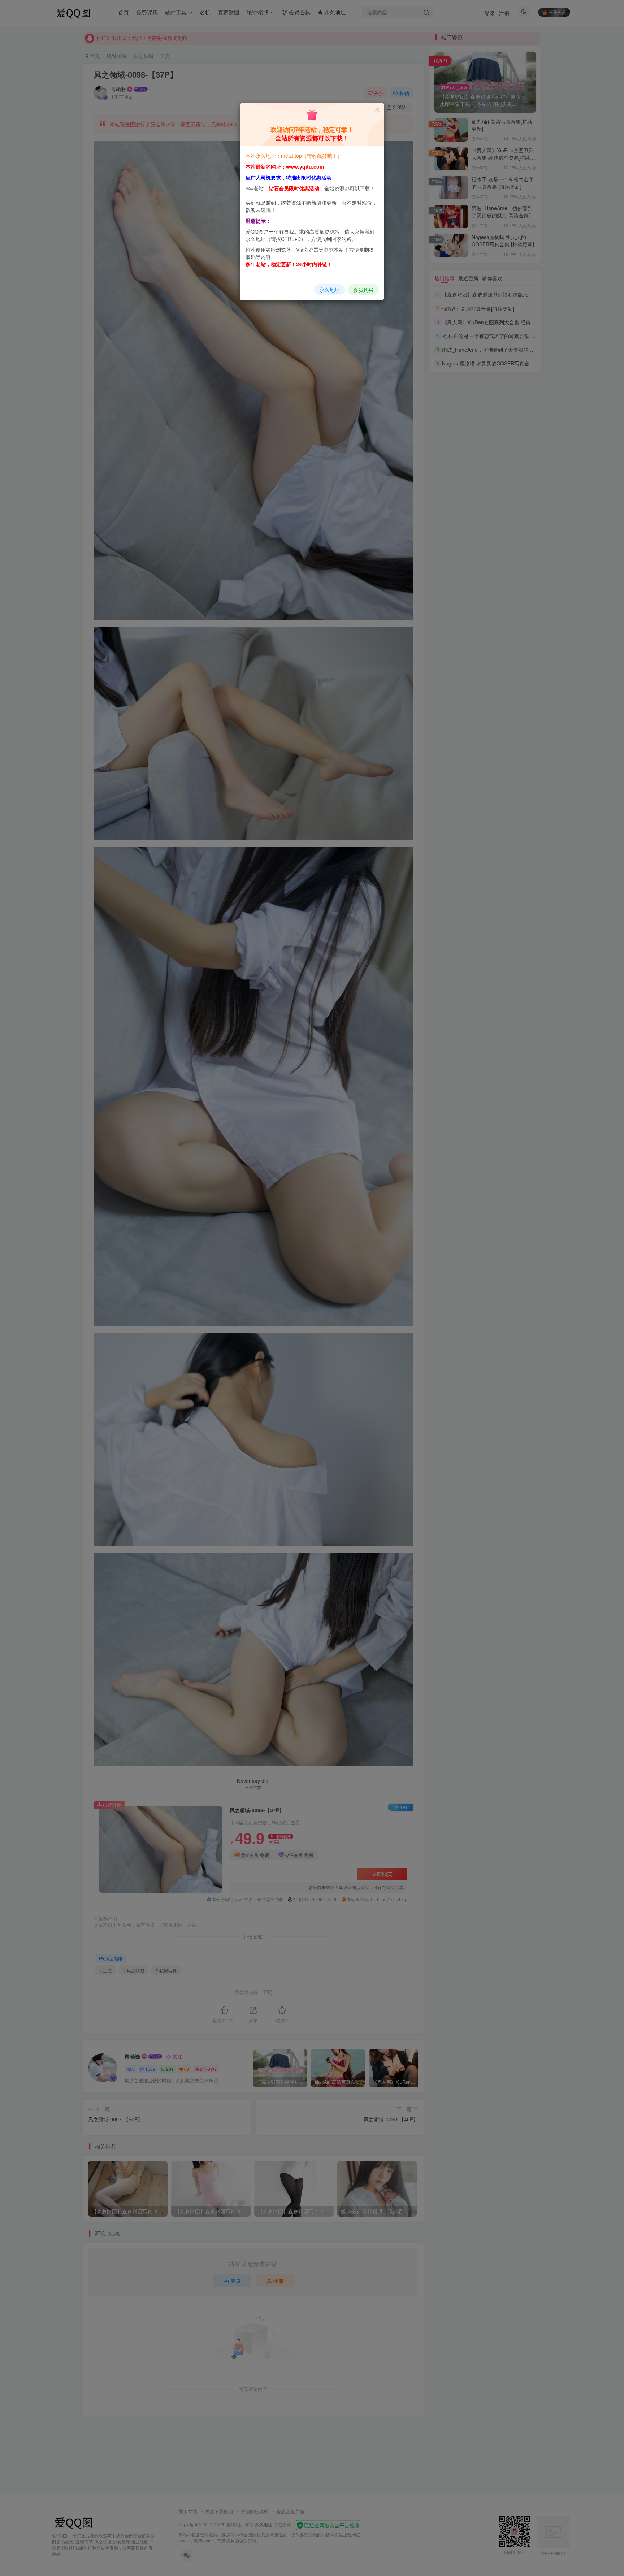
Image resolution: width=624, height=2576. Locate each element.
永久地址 (330, 290)
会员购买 (363, 290)
